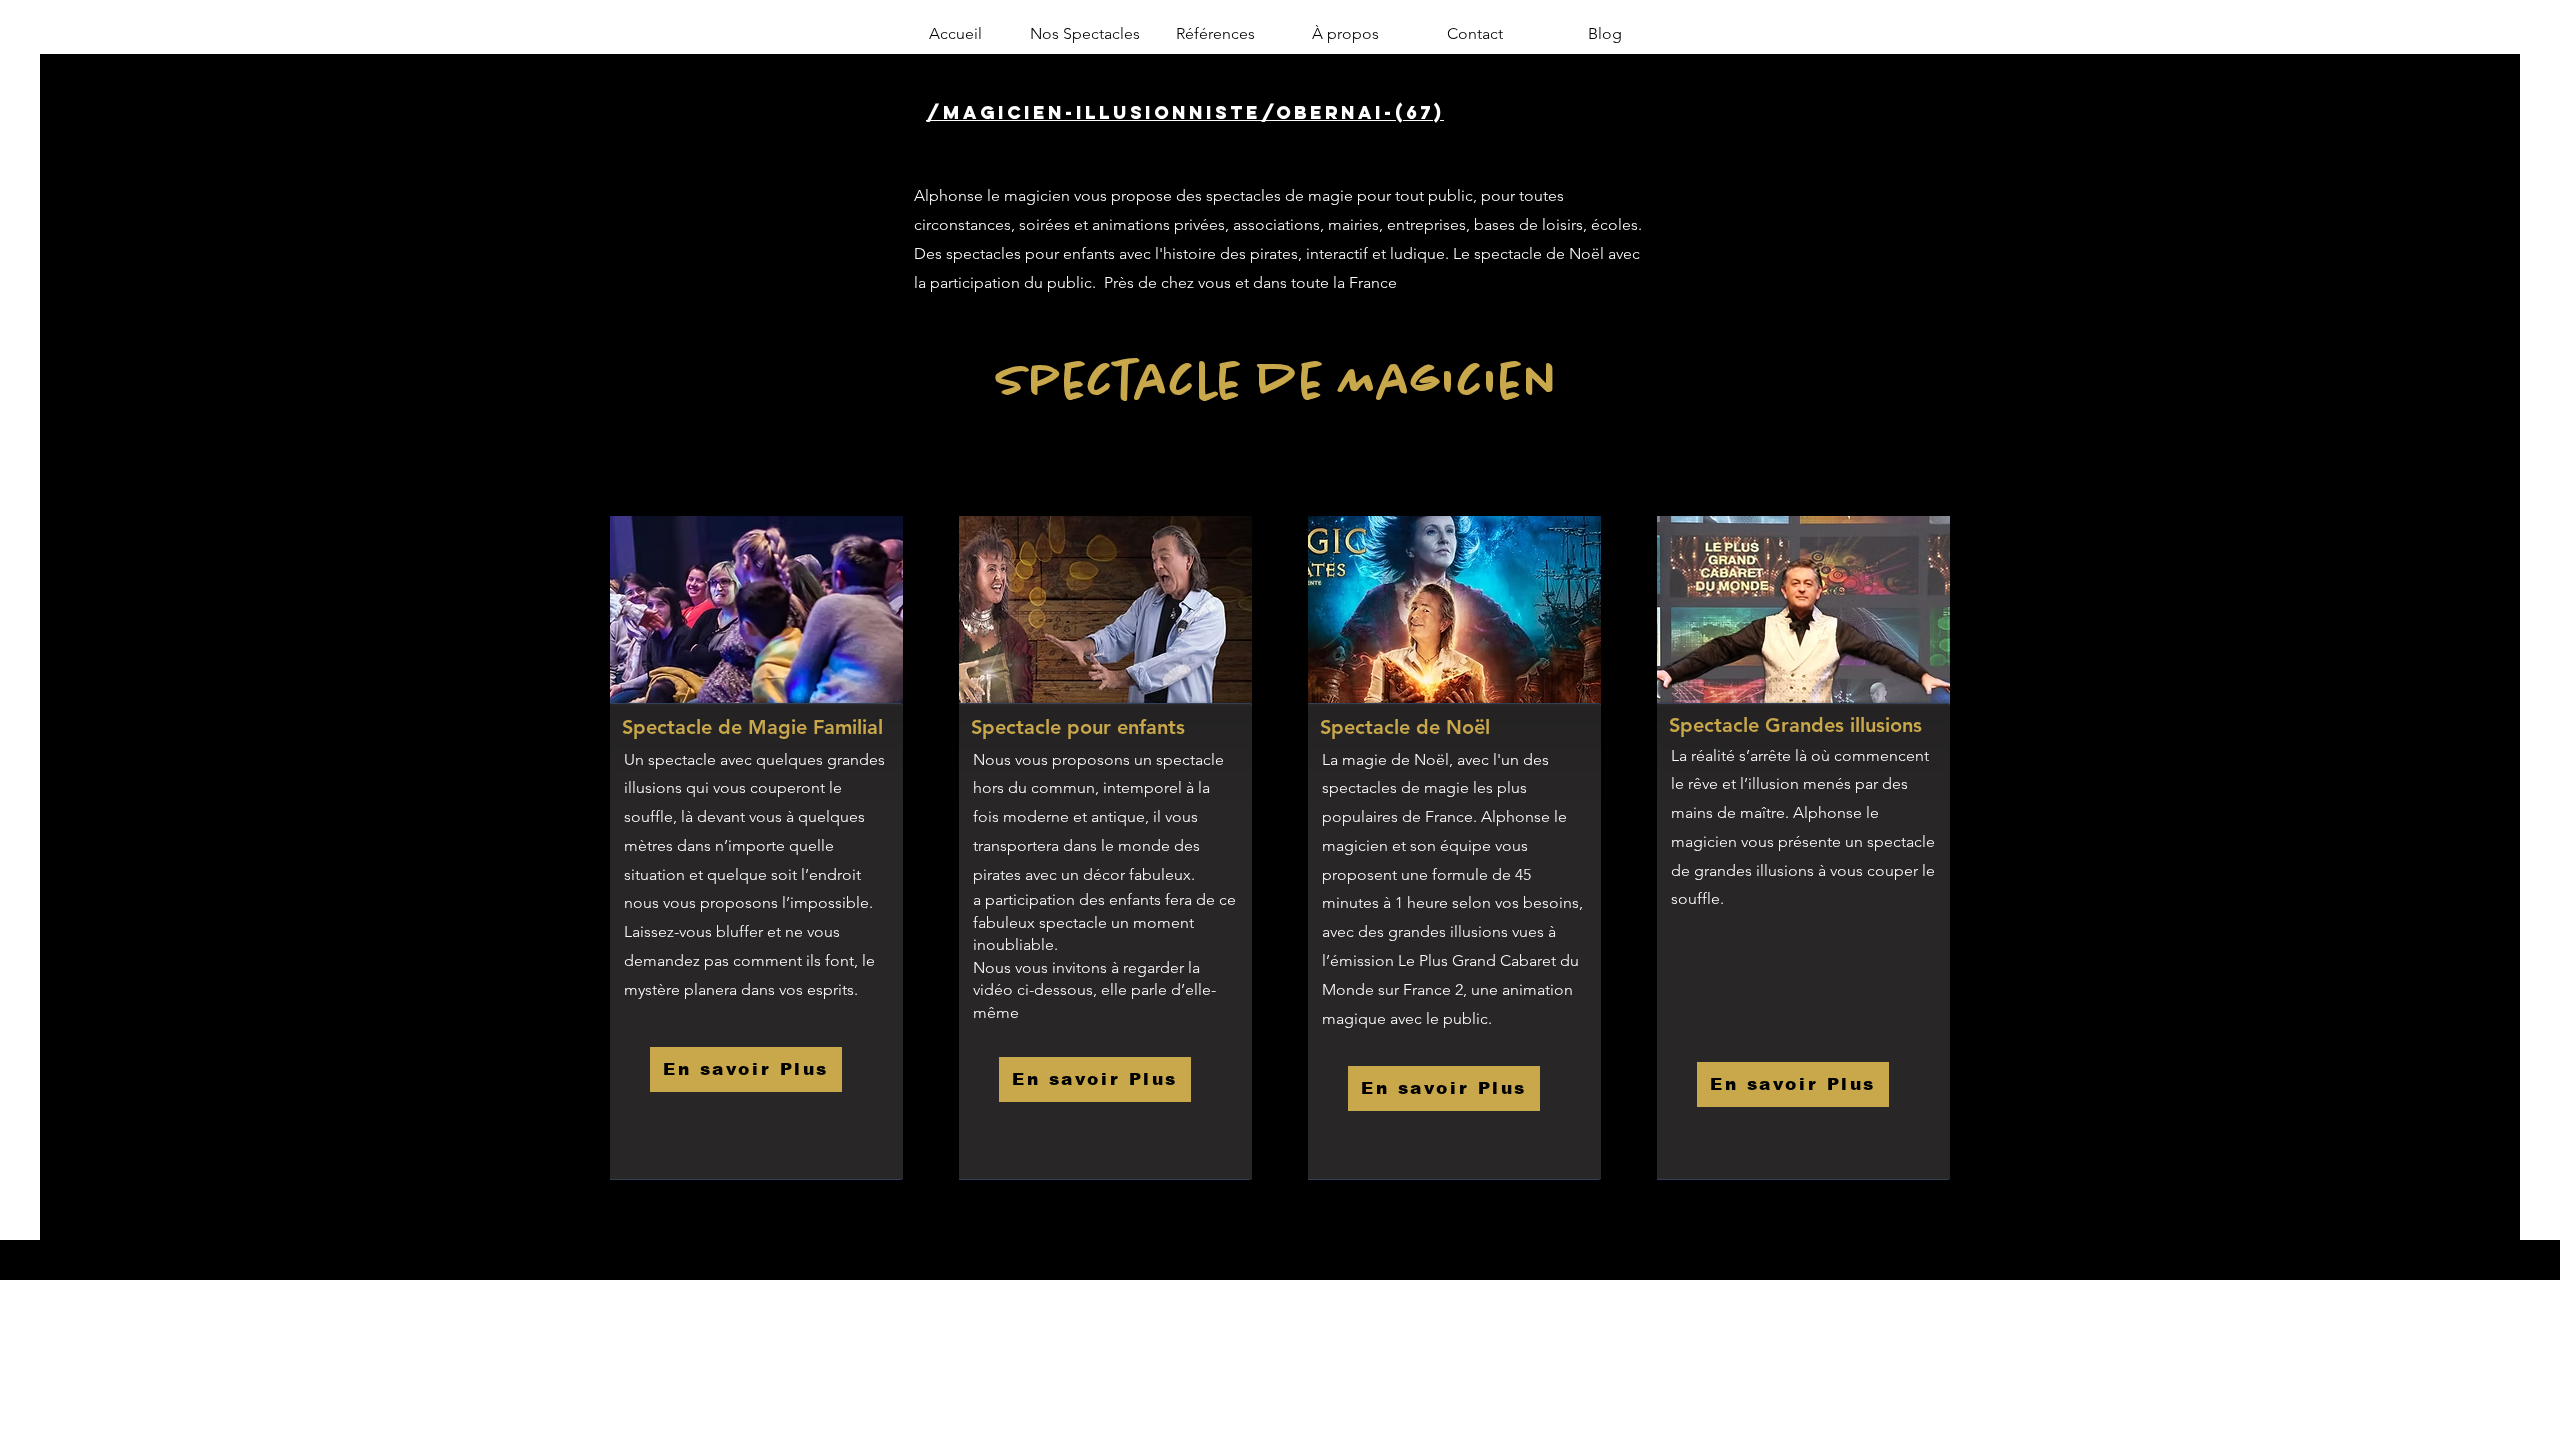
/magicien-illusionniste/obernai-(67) (1185, 112)
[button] (1085, 34)
